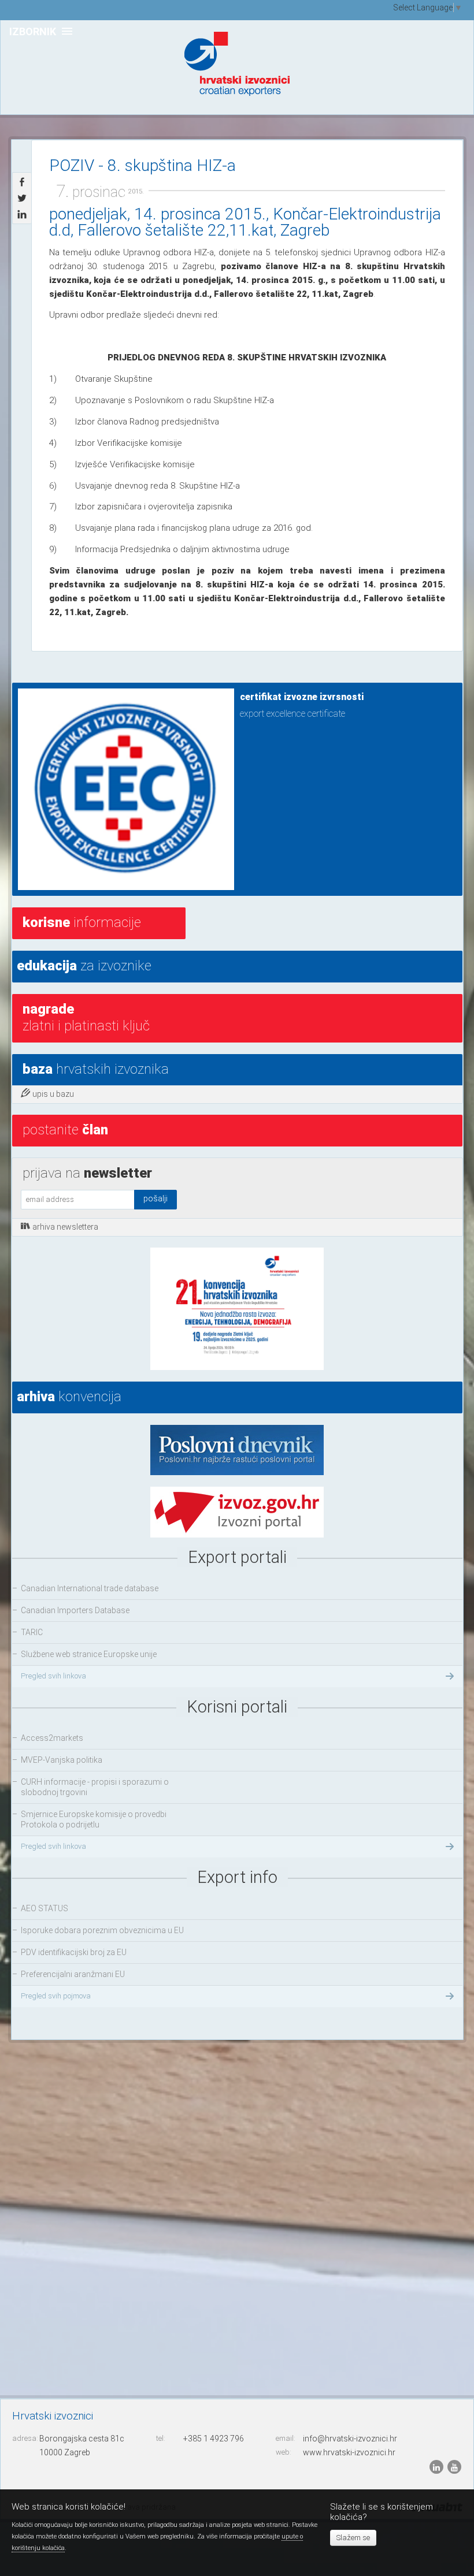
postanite (65, 1130)
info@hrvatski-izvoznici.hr (350, 2439)
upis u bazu (53, 1094)
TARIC (32, 1632)
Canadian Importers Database (75, 1610)
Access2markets (52, 1738)
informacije (82, 922)
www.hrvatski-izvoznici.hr (349, 2452)
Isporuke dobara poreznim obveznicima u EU (102, 1930)
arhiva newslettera (65, 1227)
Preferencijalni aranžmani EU (73, 1974)
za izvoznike (84, 966)
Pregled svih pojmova (56, 1996)
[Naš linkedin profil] (437, 2466)
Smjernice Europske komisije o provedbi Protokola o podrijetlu (94, 1819)
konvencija (69, 1397)
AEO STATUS (45, 1908)
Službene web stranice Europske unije (89, 1654)
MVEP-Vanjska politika (62, 1760)
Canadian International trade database (90, 1588)
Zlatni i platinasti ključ (86, 1017)
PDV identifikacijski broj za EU (74, 1952)
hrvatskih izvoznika (96, 1069)
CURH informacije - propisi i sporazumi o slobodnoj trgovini (95, 1787)
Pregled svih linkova (53, 1676)
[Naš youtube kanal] (454, 2466)
